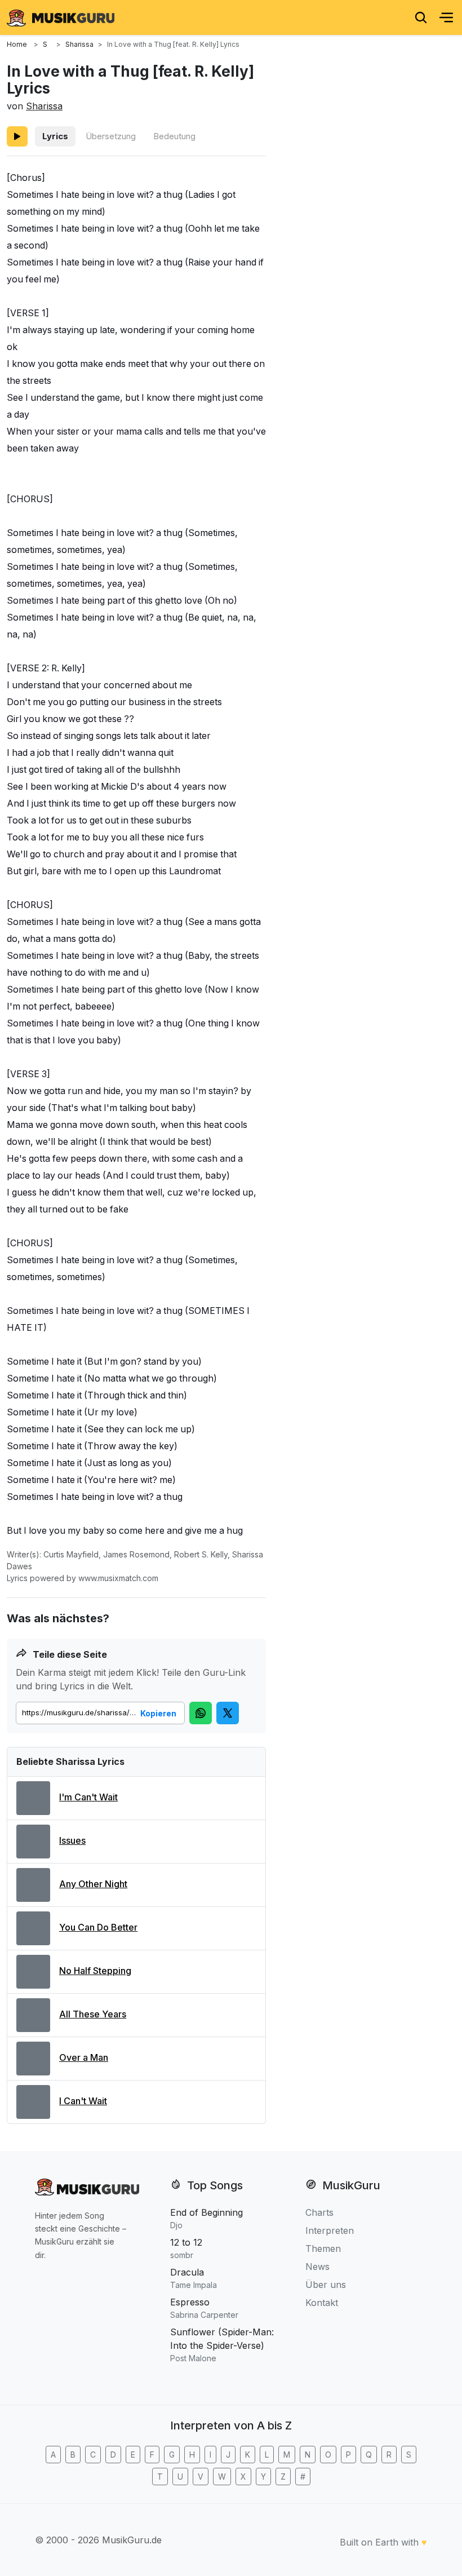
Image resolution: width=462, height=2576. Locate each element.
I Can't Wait (83, 2101)
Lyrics (55, 136)
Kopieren (158, 1713)
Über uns (326, 2285)
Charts (319, 2212)
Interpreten (330, 2230)
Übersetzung (111, 136)
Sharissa (44, 106)
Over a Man (84, 2057)
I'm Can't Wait (88, 1797)
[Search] (421, 17)
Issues (72, 1840)
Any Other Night (93, 1884)
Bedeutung (174, 136)
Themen (323, 2249)
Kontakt (322, 2303)
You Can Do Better (98, 1927)
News (317, 2267)
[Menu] (446, 17)
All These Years (93, 2014)
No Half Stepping (95, 1971)
